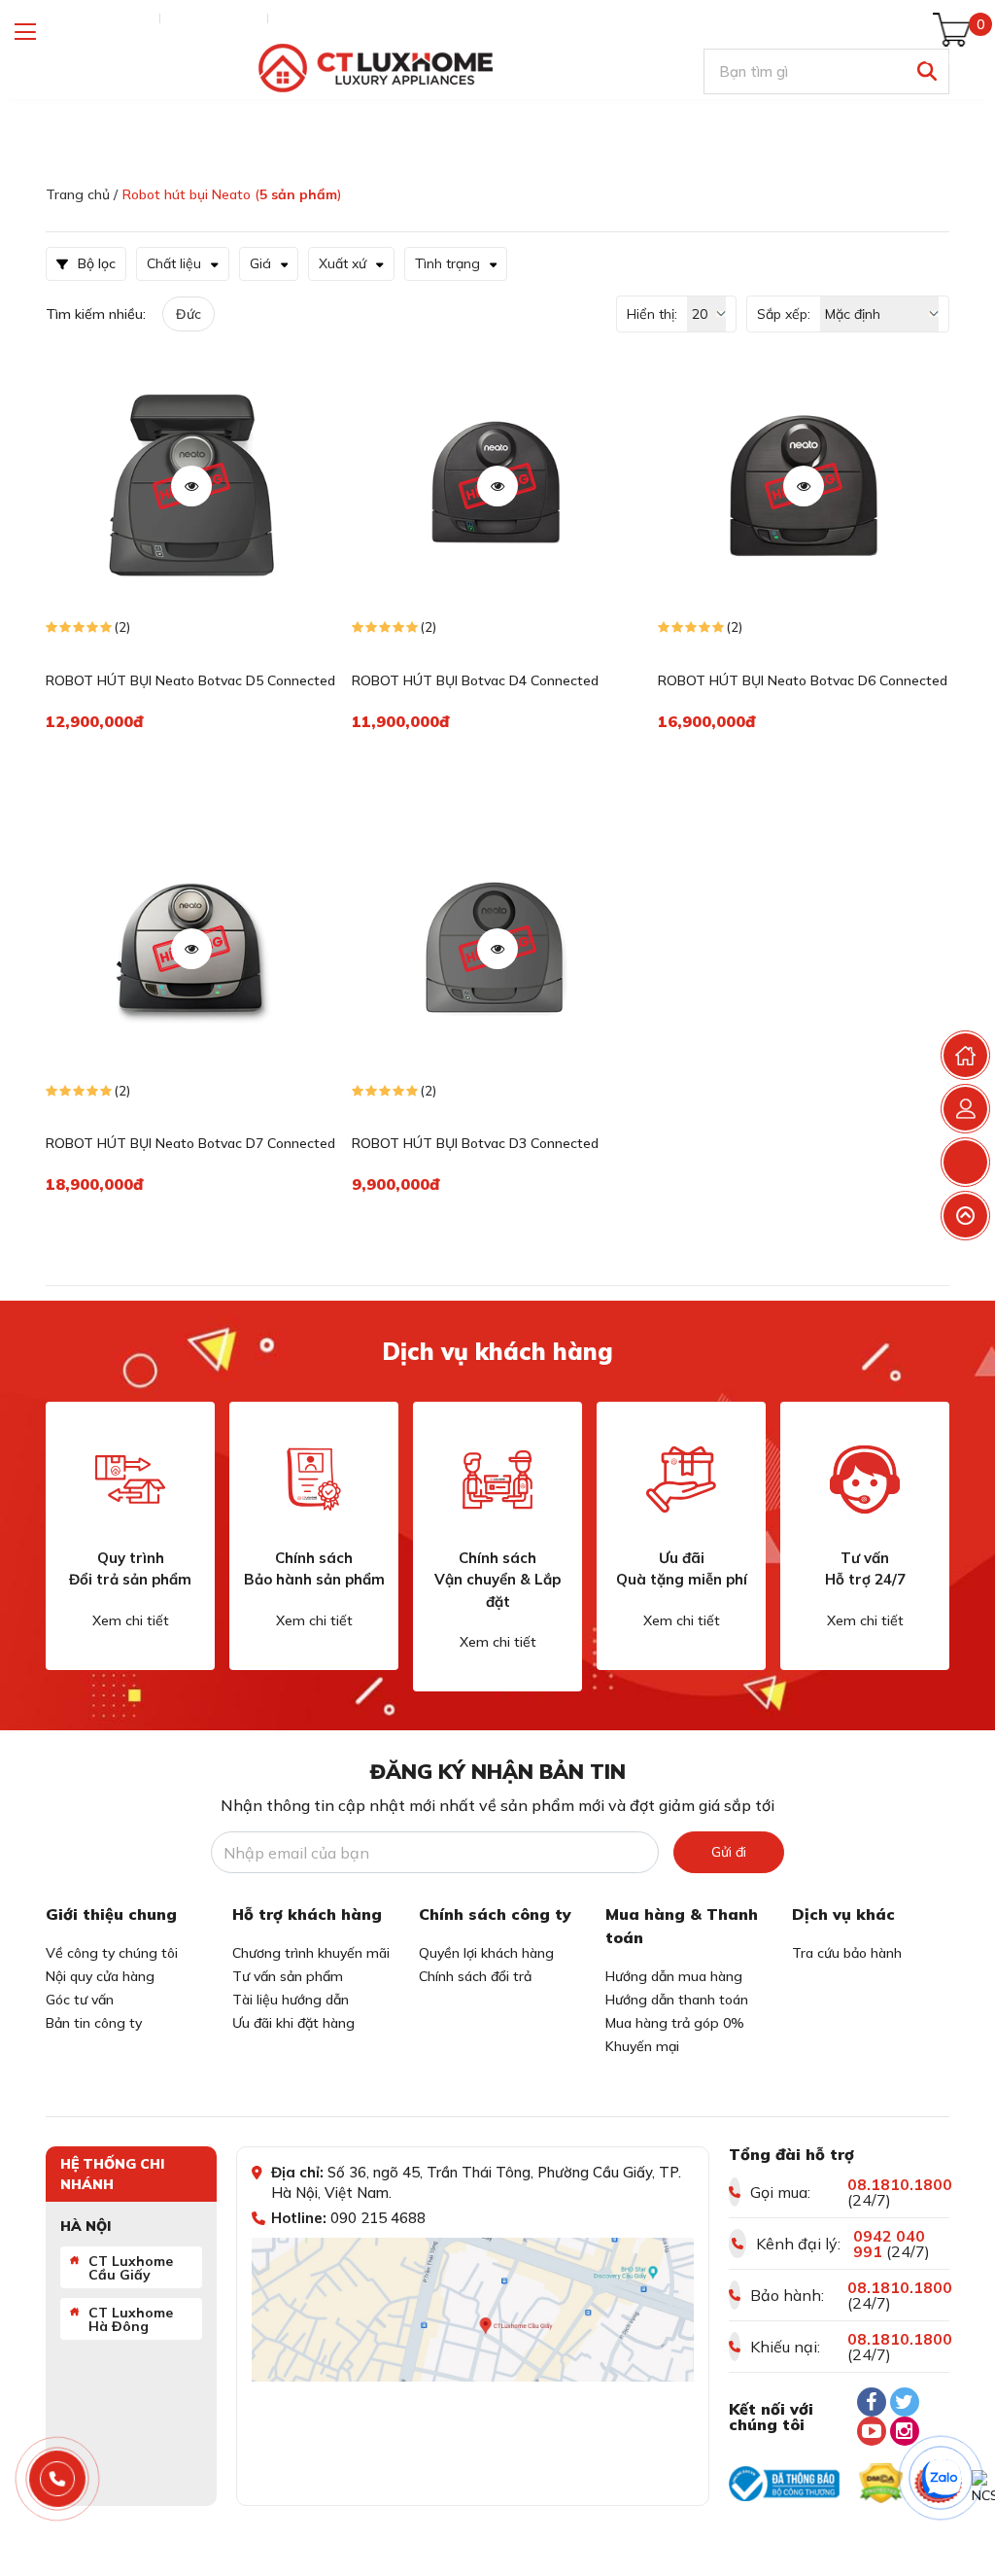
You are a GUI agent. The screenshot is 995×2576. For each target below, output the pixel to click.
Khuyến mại (642, 2046)
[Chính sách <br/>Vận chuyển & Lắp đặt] (497, 1479)
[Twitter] (905, 2402)
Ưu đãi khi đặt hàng (293, 2023)
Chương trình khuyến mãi (311, 1953)
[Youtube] (872, 2431)
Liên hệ (299, 18)
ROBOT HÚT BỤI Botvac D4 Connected (475, 680)
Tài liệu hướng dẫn (291, 2000)
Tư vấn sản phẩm (288, 1976)
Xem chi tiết (131, 1620)
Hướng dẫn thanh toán (677, 2000)
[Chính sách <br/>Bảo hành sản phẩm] (314, 1479)
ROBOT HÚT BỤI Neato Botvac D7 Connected (190, 1143)
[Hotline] (58, 2479)
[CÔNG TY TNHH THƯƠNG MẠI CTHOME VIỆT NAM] (375, 69)
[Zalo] (942, 2479)
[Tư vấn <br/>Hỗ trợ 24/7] (865, 1479)
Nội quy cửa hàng (100, 1976)
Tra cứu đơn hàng (98, 18)
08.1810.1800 (900, 2184)
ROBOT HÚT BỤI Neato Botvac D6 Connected (803, 680)
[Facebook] (872, 2402)
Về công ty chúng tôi (112, 1953)
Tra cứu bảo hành (847, 1953)
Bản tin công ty (94, 2023)
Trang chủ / (82, 194)
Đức (189, 314)
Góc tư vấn (80, 2000)
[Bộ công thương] (784, 2484)
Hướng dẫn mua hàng (674, 1976)
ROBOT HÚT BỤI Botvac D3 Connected (475, 1143)
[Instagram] (905, 2431)
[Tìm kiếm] (926, 71)
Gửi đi (729, 1852)
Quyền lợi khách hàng (486, 1953)
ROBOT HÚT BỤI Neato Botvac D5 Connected (190, 680)
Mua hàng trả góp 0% (675, 2023)
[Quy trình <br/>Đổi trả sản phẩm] (130, 1479)
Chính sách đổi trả (475, 1976)
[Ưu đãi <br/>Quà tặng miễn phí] (681, 1479)
